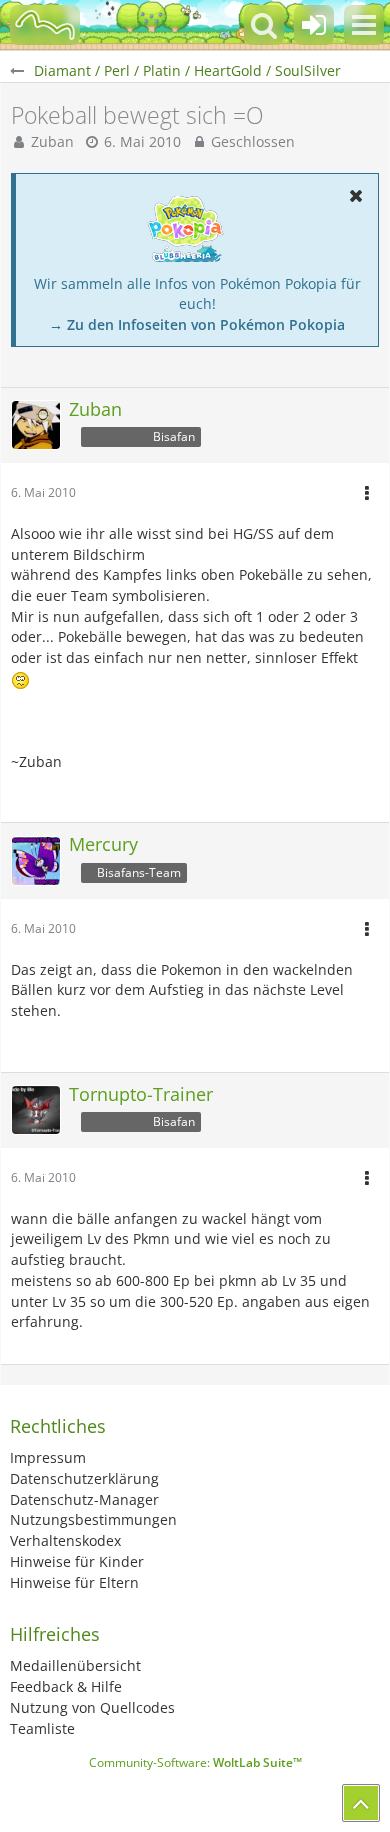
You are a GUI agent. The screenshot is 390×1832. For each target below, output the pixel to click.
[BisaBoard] (45, 25)
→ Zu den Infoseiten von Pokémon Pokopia (197, 324)
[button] (364, 25)
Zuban (52, 141)
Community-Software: (195, 1762)
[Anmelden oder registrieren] (314, 25)
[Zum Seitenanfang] (361, 1803)
